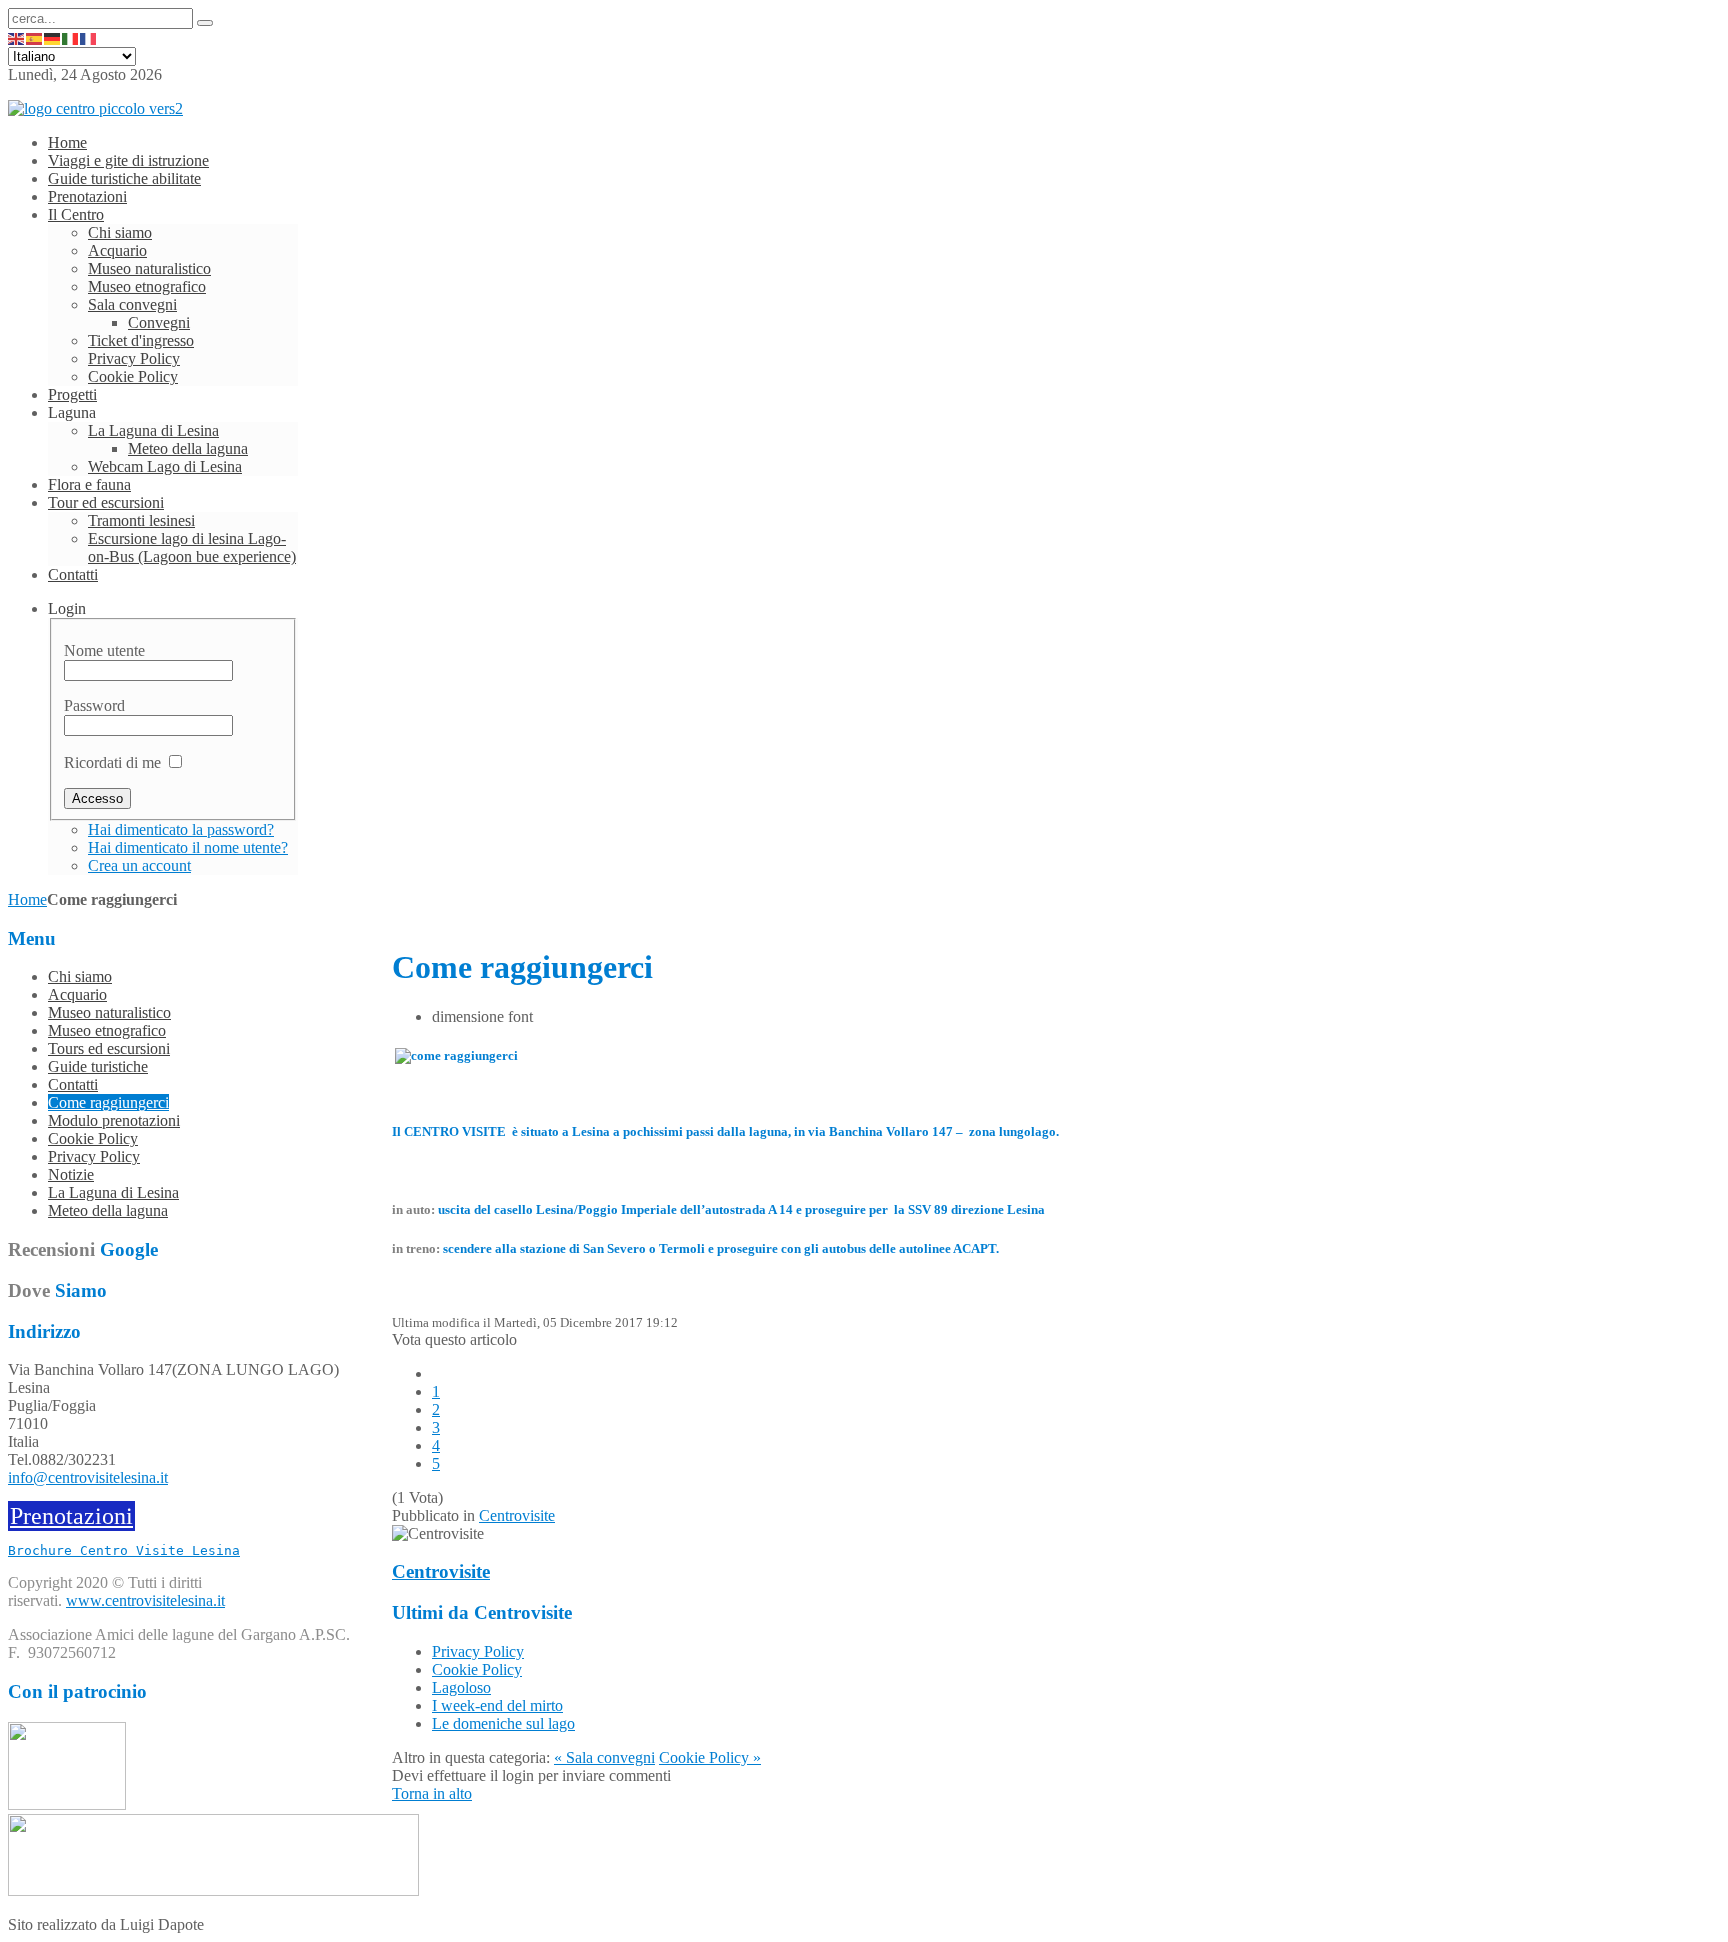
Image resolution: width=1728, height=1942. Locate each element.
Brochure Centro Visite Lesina (124, 1550)
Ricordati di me (112, 762)
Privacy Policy (478, 1651)
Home (27, 899)
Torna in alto (432, 1793)
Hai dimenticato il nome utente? (188, 847)
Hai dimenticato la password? (181, 829)
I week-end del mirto (497, 1705)
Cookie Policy (477, 1669)
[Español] (35, 37)
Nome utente (104, 650)
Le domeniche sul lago (503, 1723)
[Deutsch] (53, 37)
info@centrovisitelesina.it (88, 1477)
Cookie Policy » (710, 1757)
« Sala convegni (604, 1757)
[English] (17, 37)
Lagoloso (461, 1687)
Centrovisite (517, 1515)
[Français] (89, 37)
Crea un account (139, 865)
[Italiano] (71, 37)
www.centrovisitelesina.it (145, 1600)
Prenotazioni (71, 1516)
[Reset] (205, 23)
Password (94, 705)
